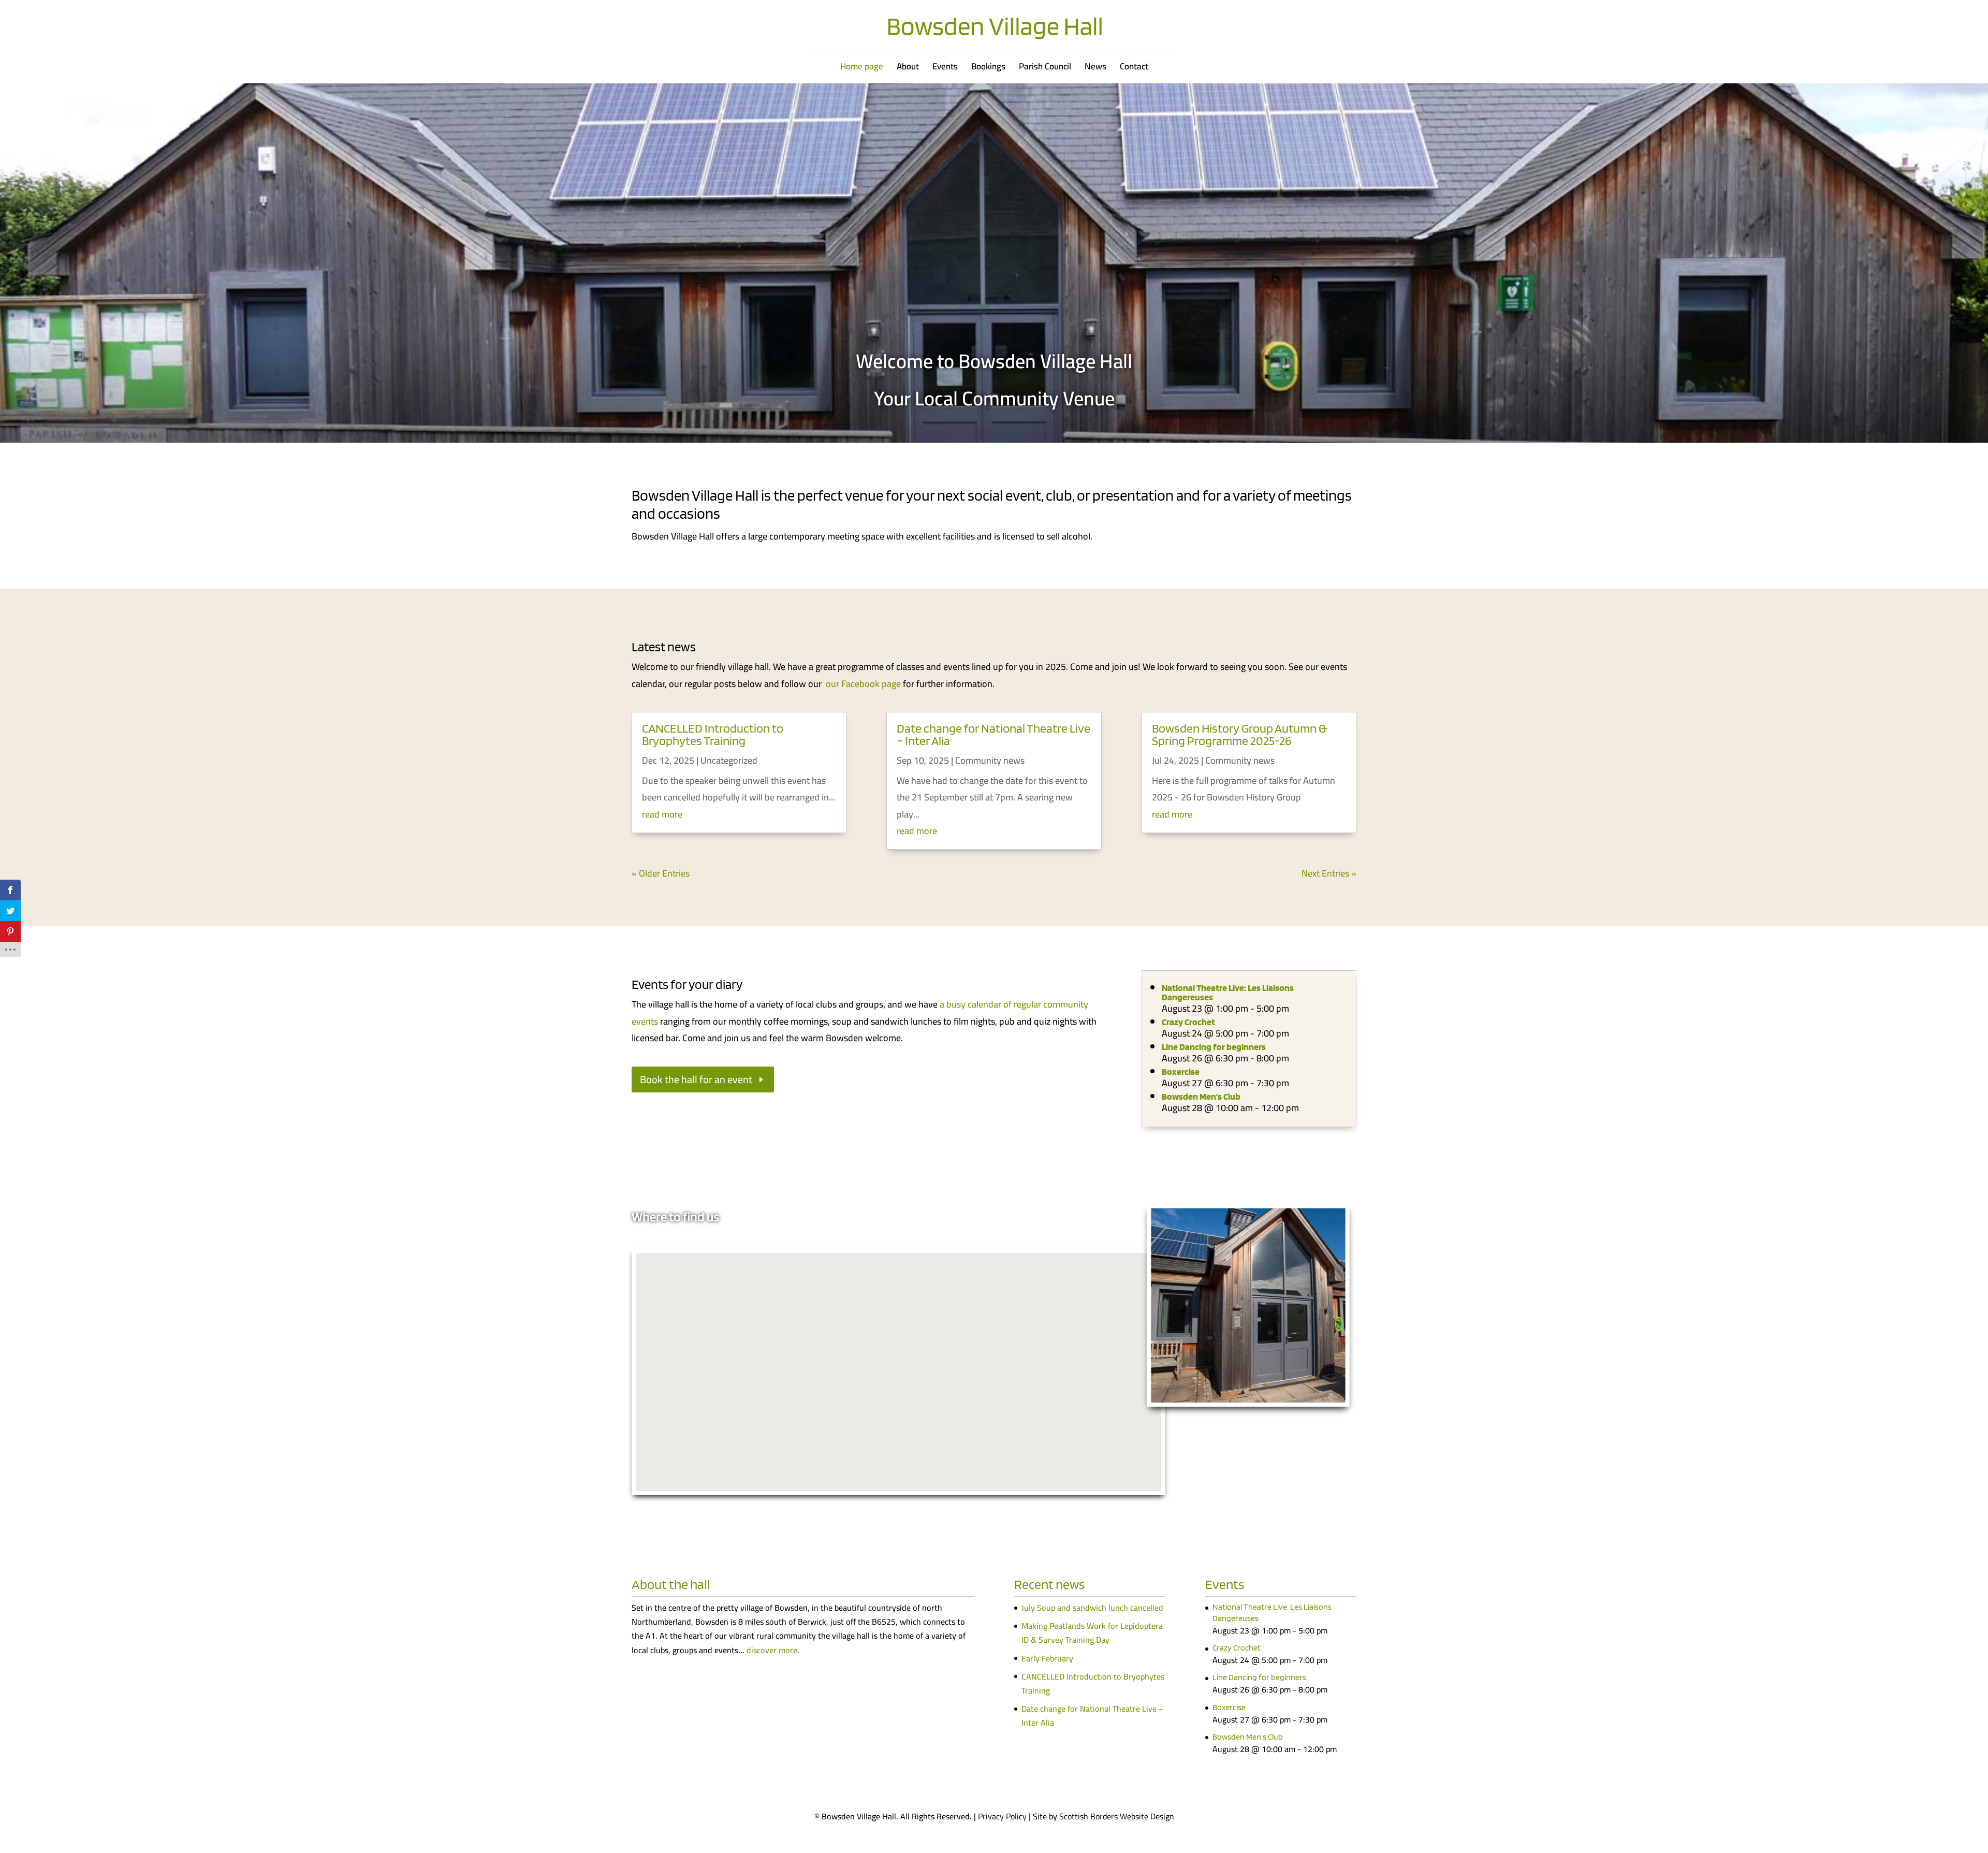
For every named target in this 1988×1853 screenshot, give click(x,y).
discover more (772, 1650)
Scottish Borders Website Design (1117, 1816)
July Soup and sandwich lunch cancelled (1092, 1608)
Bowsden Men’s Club (1201, 1096)
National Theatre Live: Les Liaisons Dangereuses (1228, 992)
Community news (990, 760)
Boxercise (1181, 1071)
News (1095, 69)
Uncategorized (729, 760)
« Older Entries (661, 873)
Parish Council (1045, 69)
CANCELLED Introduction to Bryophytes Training (713, 734)
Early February (1047, 1658)
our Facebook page (863, 684)
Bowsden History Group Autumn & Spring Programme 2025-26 (1240, 734)
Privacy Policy (1002, 1816)
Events (945, 69)
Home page (862, 69)
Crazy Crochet (1188, 1022)
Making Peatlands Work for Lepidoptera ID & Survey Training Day (1092, 1633)
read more (662, 814)
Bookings (988, 69)
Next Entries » (1329, 873)
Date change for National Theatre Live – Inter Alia (993, 734)
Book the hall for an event (696, 1079)
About (908, 69)
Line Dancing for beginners (1214, 1047)
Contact (1134, 69)
